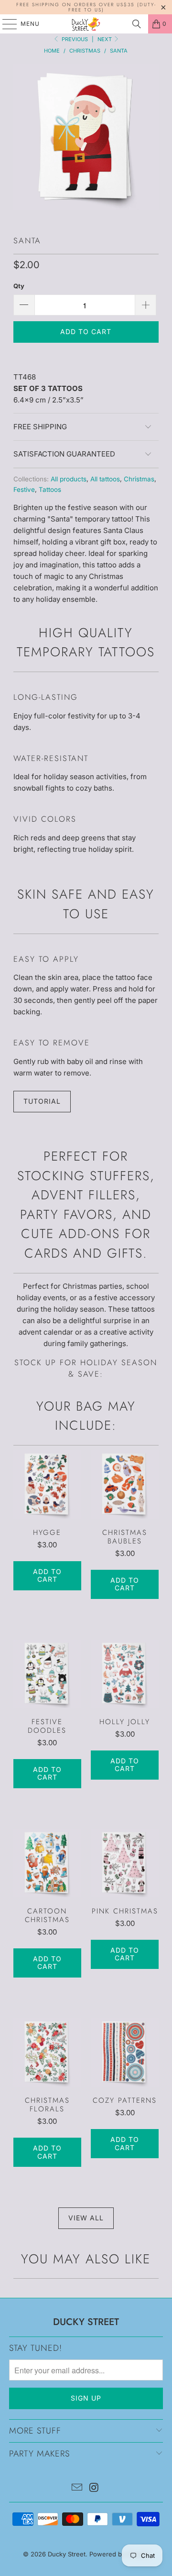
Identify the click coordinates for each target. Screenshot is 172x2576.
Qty (19, 286)
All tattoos (105, 479)
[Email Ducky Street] (77, 2488)
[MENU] (5, 24)
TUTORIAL (42, 1101)
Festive (24, 489)
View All (86, 2218)
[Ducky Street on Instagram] (94, 2488)
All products (69, 479)
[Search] (137, 24)
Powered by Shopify (119, 2554)
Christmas (139, 479)
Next (105, 39)
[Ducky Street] (86, 24)
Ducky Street (67, 2554)
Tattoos (50, 489)
